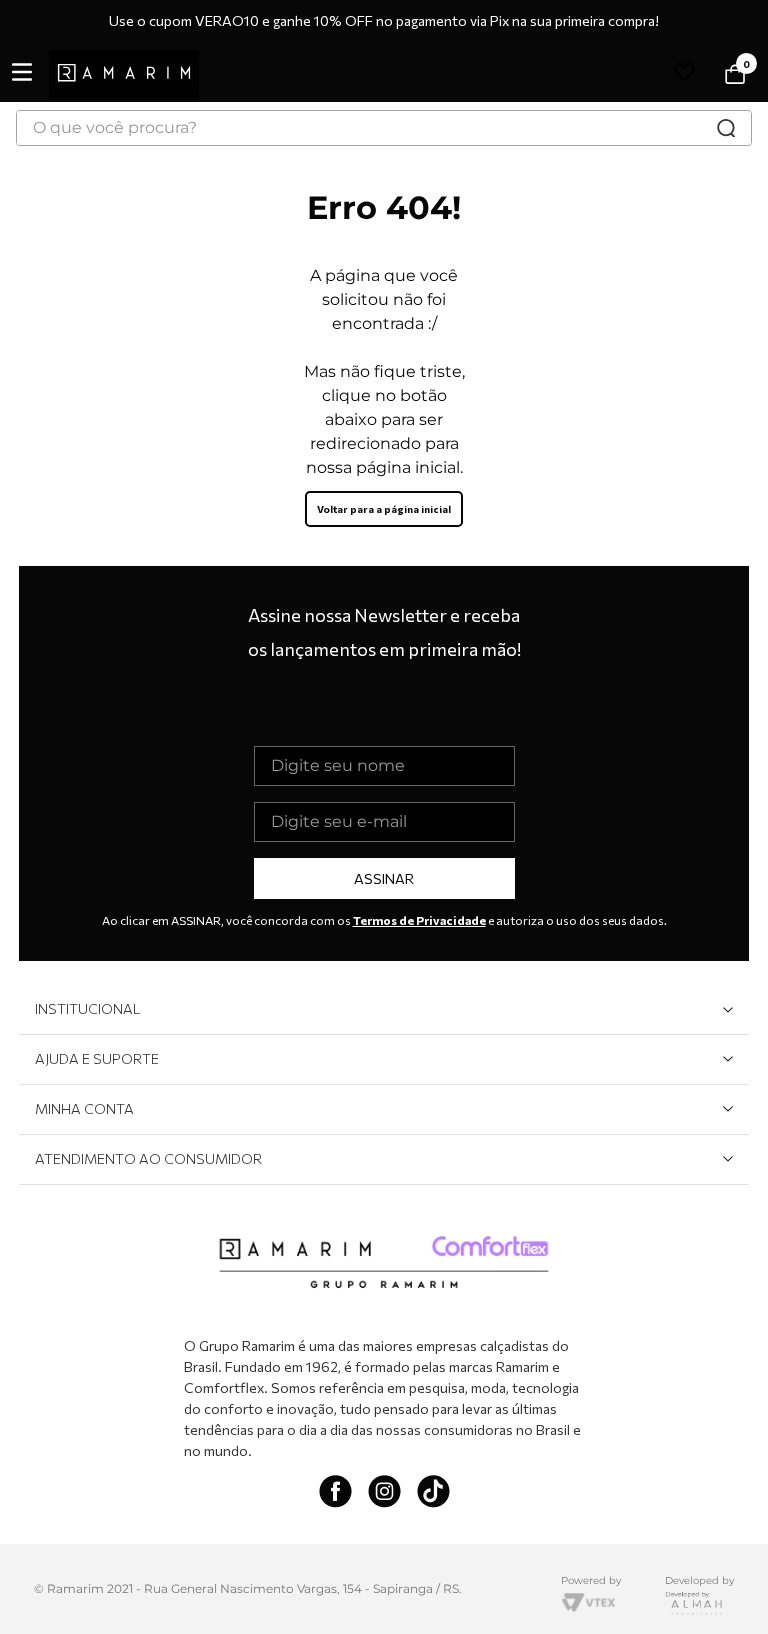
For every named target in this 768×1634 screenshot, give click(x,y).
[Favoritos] (688, 75)
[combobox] (384, 128)
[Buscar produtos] (726, 128)
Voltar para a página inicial (384, 509)
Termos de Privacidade (419, 920)
